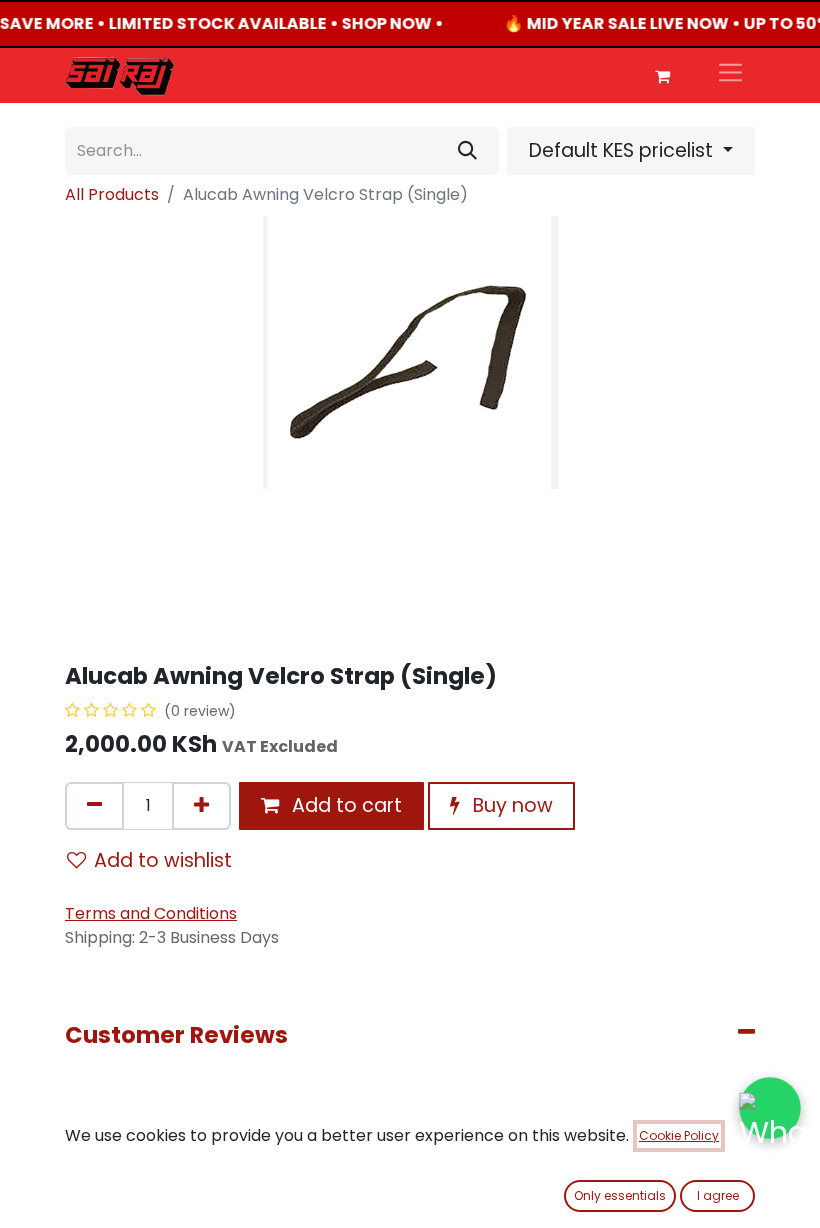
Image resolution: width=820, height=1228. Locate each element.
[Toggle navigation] (730, 75)
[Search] (467, 151)
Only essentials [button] (620, 1195)
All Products (112, 194)
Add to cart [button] (344, 805)
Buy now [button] (510, 805)
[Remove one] (94, 806)
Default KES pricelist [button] (623, 150)
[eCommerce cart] (662, 76)
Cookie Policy (679, 1135)
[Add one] (201, 806)
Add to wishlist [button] (163, 860)
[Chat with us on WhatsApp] (770, 1108)
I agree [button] (718, 1195)
